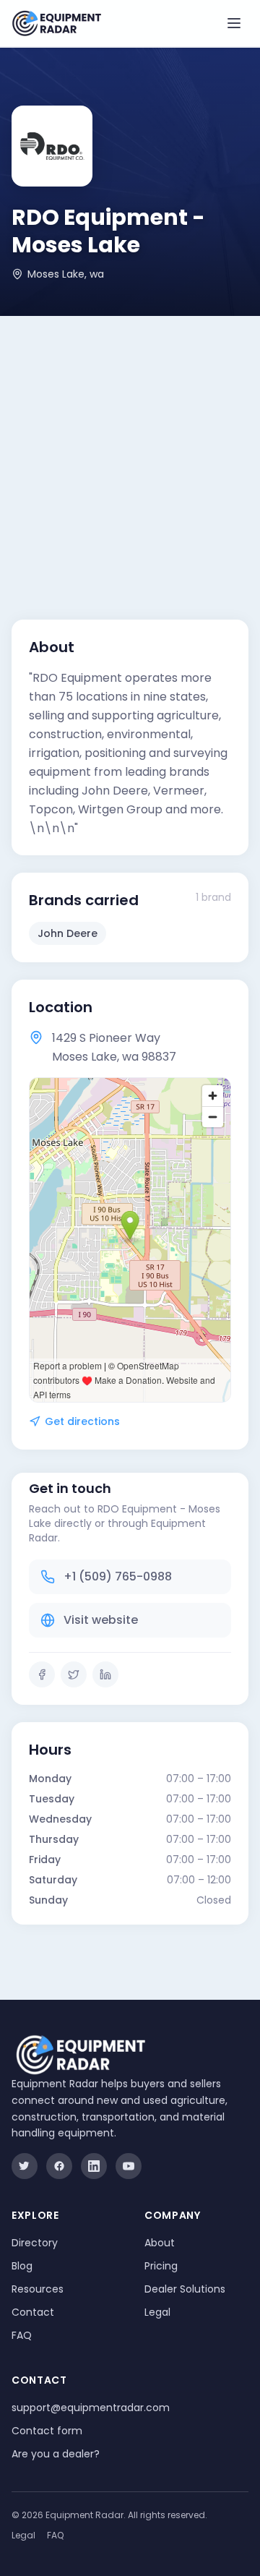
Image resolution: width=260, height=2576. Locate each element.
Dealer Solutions (185, 2289)
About (160, 2243)
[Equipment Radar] (57, 23)
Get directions (82, 1421)
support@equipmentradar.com (91, 2408)
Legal (157, 2312)
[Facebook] (42, 1674)
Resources (38, 2289)
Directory (35, 2243)
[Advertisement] (130, 453)
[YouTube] (129, 2166)
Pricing (161, 2266)
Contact (33, 2312)
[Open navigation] (234, 23)
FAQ (22, 2335)
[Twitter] (74, 1674)
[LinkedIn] (105, 1674)
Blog (22, 2266)
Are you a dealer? (56, 2454)
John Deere (68, 933)
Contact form (47, 2431)
